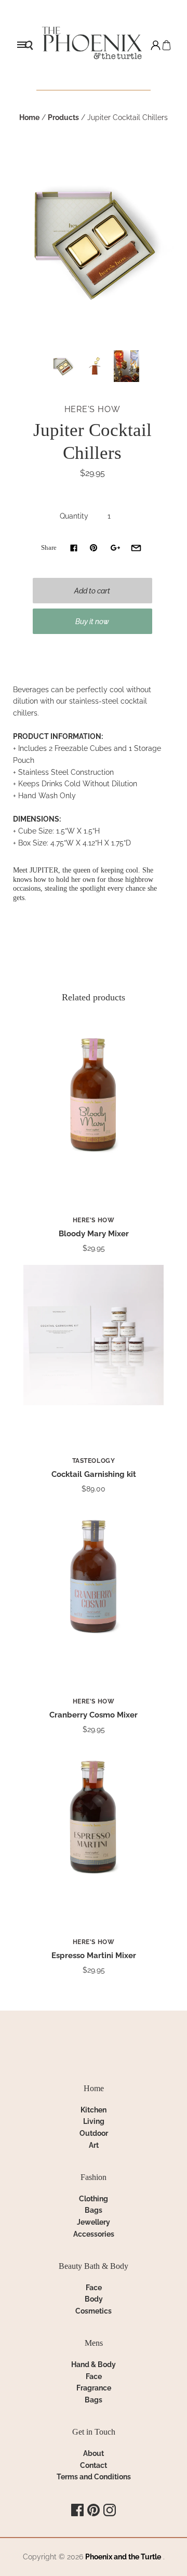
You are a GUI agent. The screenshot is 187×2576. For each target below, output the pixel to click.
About (94, 2453)
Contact (94, 2465)
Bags (94, 2210)
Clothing (94, 2199)
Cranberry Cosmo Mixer (94, 1715)
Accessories (94, 2234)
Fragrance (94, 2388)
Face (94, 2288)
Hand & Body (94, 2364)
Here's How (92, 409)
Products (63, 117)
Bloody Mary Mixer (94, 1234)
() (166, 45)
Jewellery (94, 2222)
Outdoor (94, 2133)
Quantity (74, 516)
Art (94, 2145)
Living (94, 2121)
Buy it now (92, 622)
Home (29, 117)
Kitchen (94, 2110)
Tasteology (94, 1461)
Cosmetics (94, 2311)
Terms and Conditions (94, 2477)
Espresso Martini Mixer (94, 1956)
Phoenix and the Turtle (123, 2557)
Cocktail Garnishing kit (94, 1474)
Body (94, 2299)
